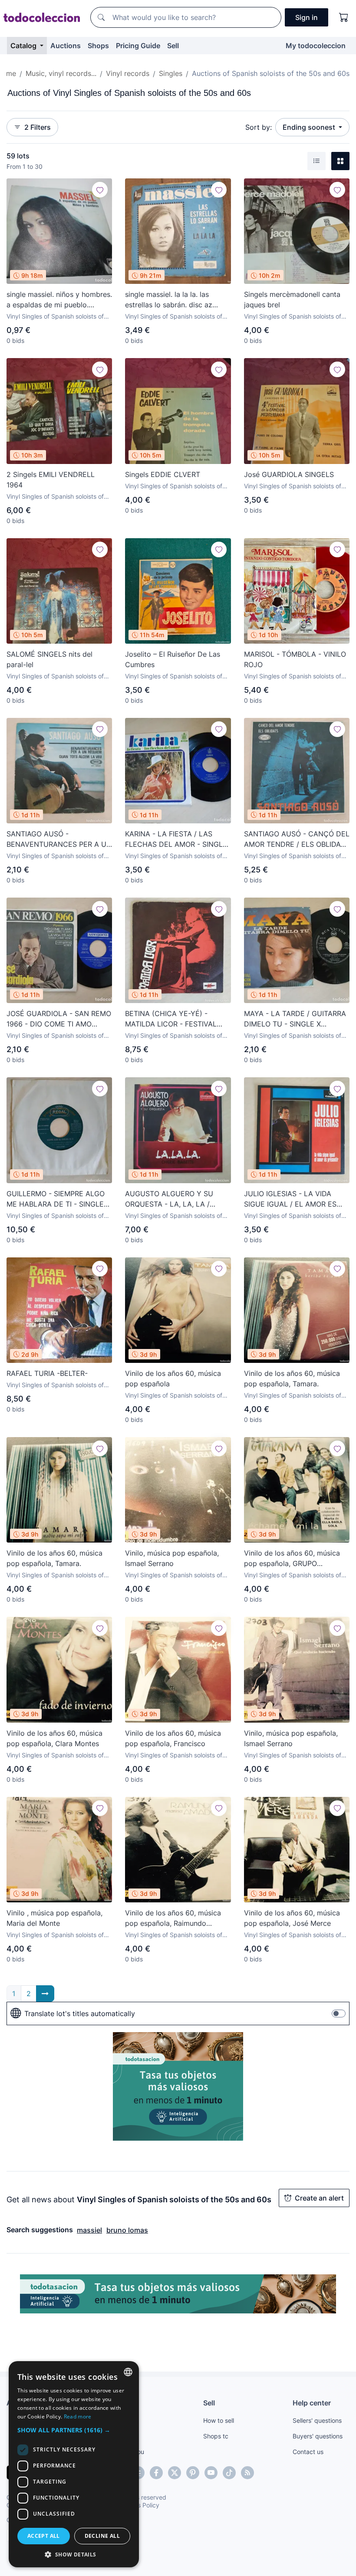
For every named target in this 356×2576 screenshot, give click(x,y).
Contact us (308, 2452)
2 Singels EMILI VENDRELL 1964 (51, 480)
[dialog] (74, 2464)
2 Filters (38, 127)
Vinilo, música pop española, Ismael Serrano (172, 1558)
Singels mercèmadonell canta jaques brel (292, 299)
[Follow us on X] (175, 2473)
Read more (78, 2416)
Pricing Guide (138, 46)
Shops (98, 46)
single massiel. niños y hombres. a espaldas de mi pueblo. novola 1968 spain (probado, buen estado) (59, 300)
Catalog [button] (24, 46)
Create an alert (319, 2198)
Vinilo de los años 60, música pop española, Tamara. (292, 1378)
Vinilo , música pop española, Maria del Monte (54, 1918)
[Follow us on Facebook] (156, 2473)
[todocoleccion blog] (247, 2473)
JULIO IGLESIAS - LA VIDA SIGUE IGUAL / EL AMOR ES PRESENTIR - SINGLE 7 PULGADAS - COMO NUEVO (290, 1199)
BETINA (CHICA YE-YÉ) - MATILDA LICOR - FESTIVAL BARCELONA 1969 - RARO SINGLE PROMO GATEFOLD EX (176, 1019)
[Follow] (100, 190)
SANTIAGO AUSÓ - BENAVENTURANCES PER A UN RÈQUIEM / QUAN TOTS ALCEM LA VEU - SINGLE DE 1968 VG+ (59, 839)
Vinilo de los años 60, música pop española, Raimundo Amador (173, 1918)
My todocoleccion (316, 46)
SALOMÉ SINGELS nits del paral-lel (49, 659)
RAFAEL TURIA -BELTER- (47, 1373)
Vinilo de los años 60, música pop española (173, 1378)
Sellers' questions (317, 2420)
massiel (89, 2230)
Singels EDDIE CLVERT (163, 474)
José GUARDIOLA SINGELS (289, 474)
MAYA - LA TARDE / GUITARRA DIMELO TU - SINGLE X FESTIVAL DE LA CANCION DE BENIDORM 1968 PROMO (295, 1019)
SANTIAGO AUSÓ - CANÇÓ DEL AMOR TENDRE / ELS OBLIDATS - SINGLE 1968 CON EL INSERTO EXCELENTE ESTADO (297, 839)
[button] (74, 2430)
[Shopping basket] (344, 17)
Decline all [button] (102, 2536)
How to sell (219, 2420)
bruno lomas (127, 2230)
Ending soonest (310, 127)
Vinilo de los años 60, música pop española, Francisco (173, 1738)
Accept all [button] (44, 2536)
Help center (312, 2403)
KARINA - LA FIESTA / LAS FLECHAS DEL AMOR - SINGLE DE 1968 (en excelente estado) (176, 839)
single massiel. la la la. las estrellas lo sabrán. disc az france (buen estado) (169, 300)
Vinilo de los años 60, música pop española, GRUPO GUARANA (292, 1559)
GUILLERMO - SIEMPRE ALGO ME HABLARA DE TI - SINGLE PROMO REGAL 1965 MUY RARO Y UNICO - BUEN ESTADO (56, 1199)
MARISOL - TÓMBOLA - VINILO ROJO (295, 659)
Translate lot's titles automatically (80, 2013)
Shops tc (216, 2436)
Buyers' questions (318, 2436)
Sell (173, 46)
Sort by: (259, 127)
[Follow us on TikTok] (229, 2473)
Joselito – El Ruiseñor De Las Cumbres (173, 659)
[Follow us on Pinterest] (193, 2473)
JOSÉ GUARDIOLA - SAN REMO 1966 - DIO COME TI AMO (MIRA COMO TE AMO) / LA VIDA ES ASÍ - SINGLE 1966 (59, 1019)
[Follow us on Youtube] (211, 2473)
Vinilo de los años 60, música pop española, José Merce (292, 1918)
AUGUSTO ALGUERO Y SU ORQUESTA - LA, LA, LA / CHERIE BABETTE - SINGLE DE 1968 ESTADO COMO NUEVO (176, 1199)
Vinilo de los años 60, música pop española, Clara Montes (54, 1738)
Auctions (66, 46)
